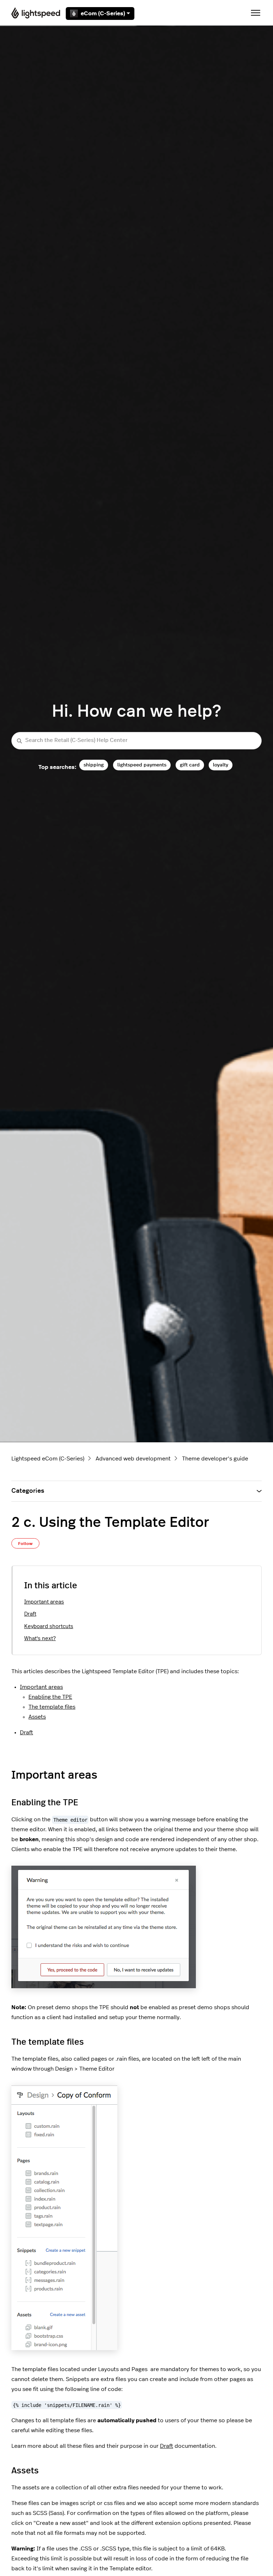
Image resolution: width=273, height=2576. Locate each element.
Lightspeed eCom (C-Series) (48, 1459)
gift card (190, 765)
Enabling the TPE (50, 1697)
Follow (25, 1544)
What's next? (40, 1639)
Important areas (44, 1602)
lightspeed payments (142, 765)
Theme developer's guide (215, 1459)
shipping (94, 765)
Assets (37, 1717)
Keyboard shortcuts (49, 1626)
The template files (52, 1707)
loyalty (221, 765)
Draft (30, 1614)
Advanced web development (133, 1459)
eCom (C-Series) (103, 13)
